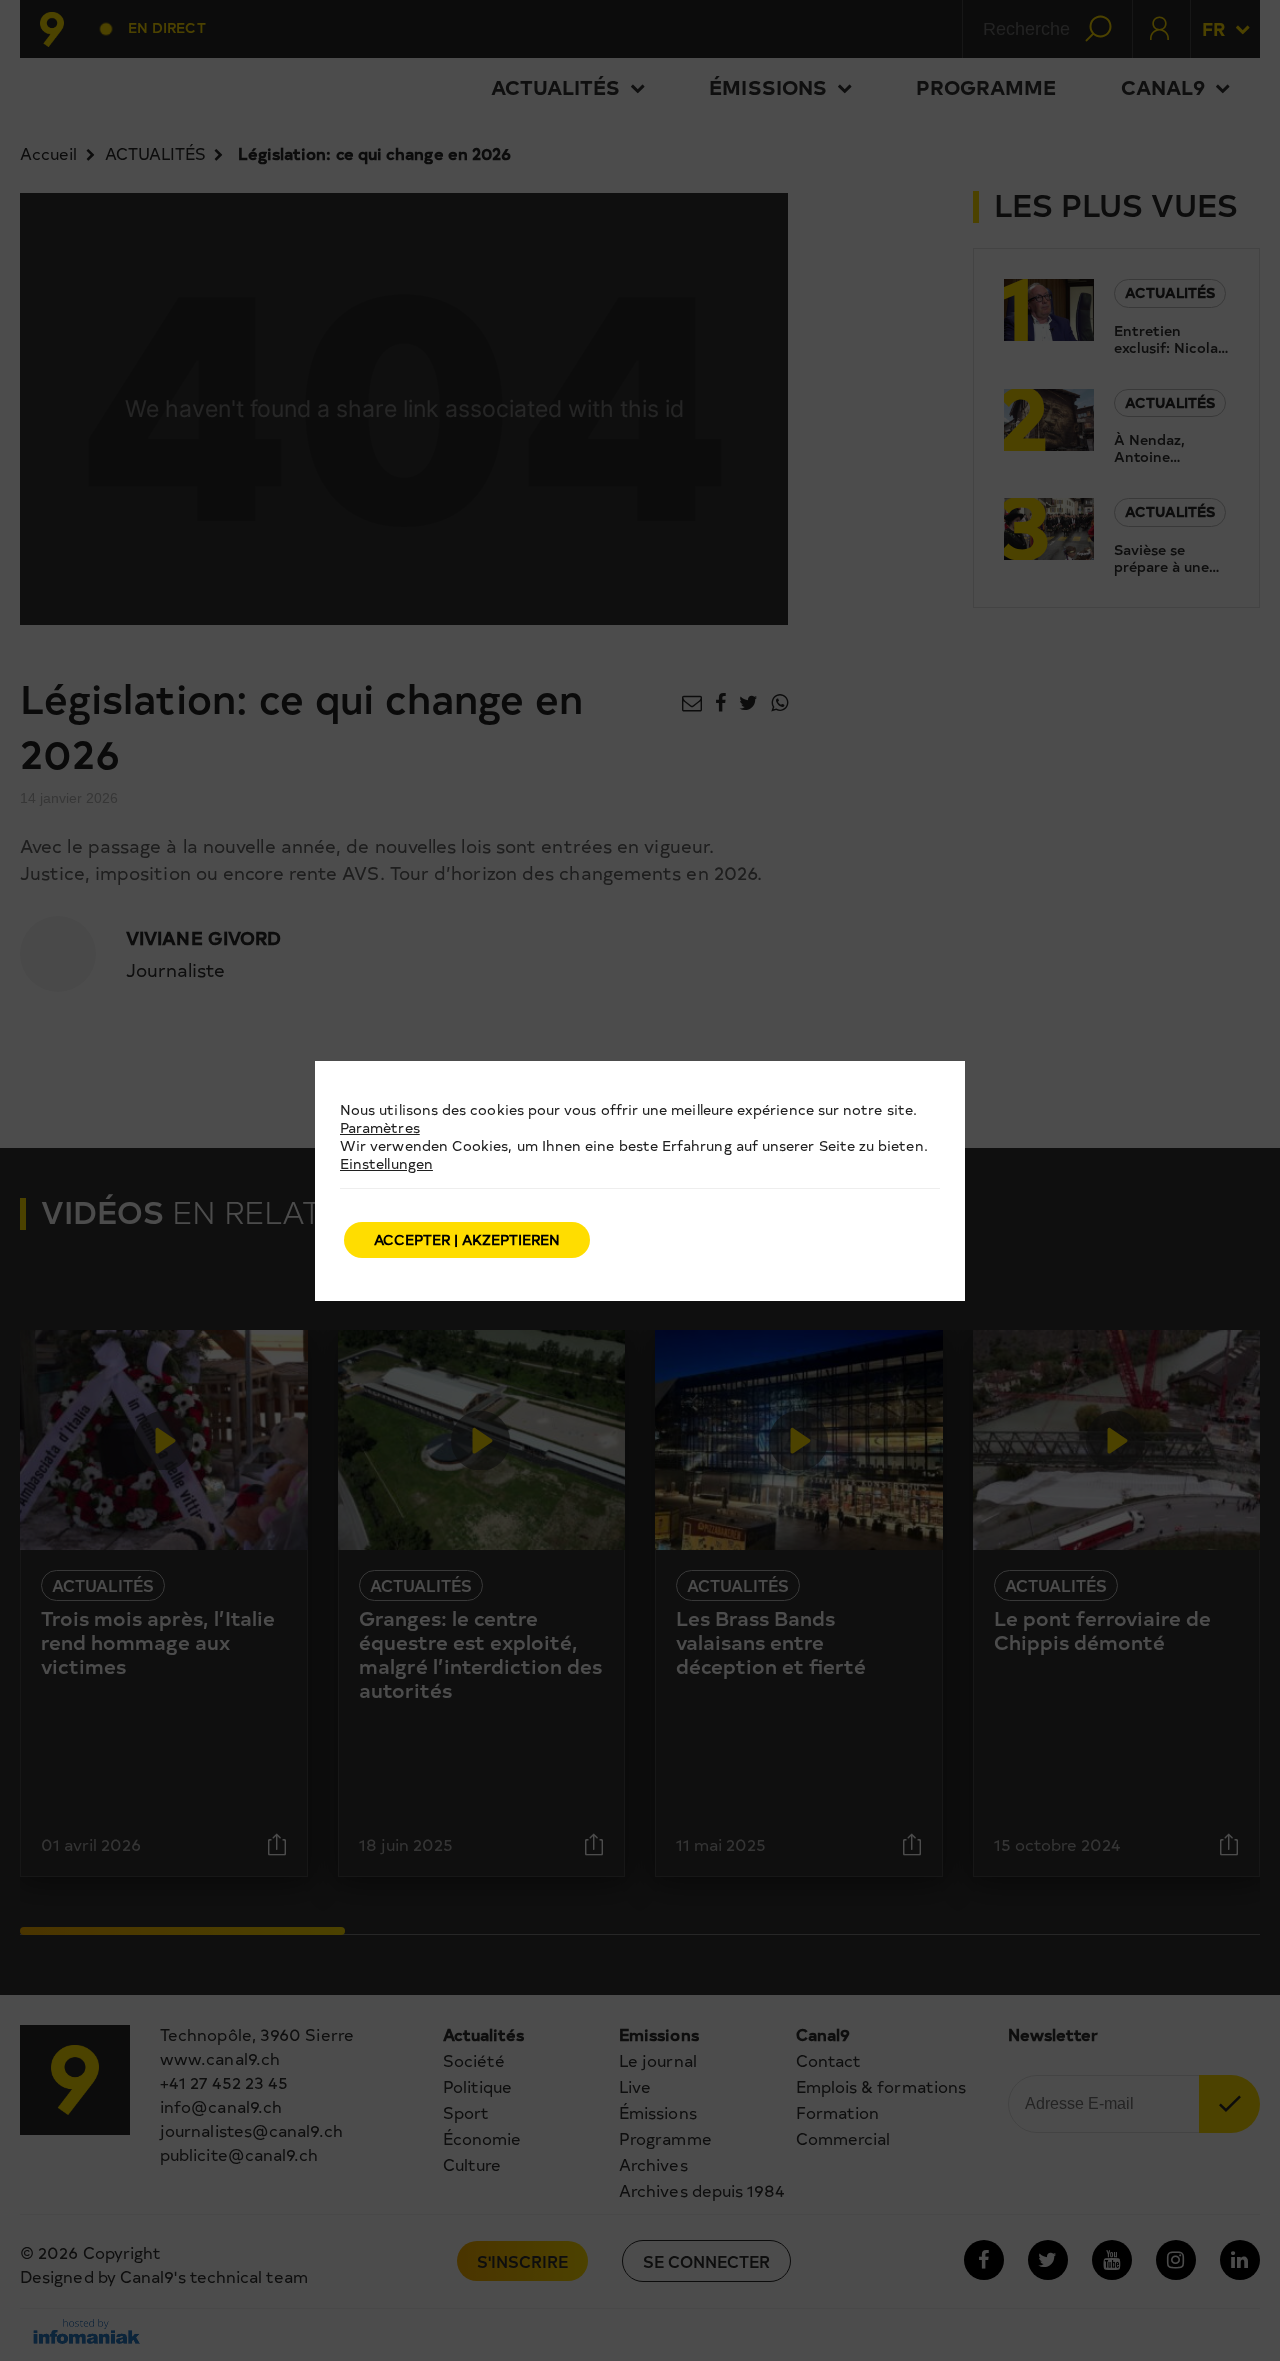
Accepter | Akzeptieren (467, 1239)
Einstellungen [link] (386, 1163)
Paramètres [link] (380, 1127)
